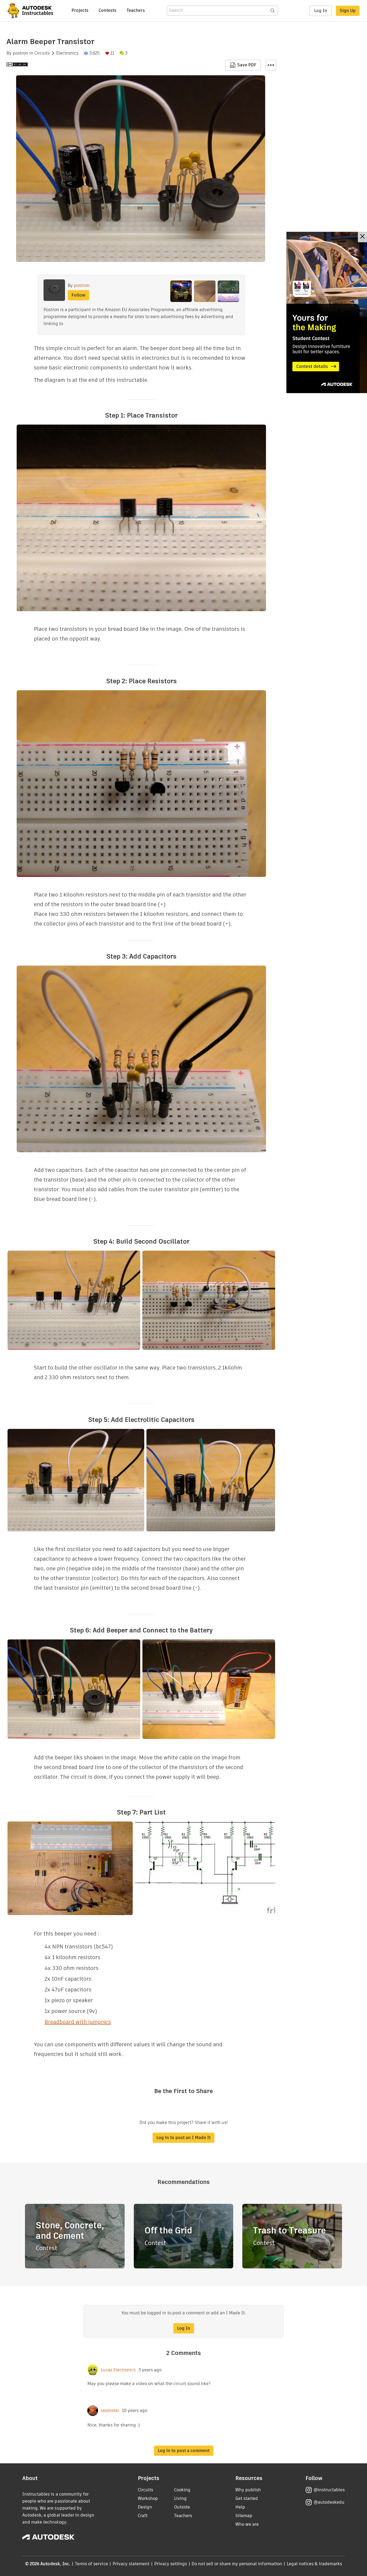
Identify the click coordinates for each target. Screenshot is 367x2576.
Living (180, 2498)
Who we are (247, 2524)
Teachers (136, 10)
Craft (143, 2516)
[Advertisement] (327, 312)
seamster (110, 2411)
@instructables (329, 2490)
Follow (78, 295)
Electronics (67, 53)
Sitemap (244, 2516)
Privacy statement (131, 2564)
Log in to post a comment (184, 2451)
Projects (80, 10)
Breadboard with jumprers (78, 2022)
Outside (182, 2507)
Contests (107, 10)
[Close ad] (362, 237)
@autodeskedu (329, 2502)
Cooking (182, 2490)
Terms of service (91, 2564)
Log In (321, 11)
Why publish (248, 2490)
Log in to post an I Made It (183, 2138)
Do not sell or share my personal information (237, 2564)
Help (240, 2507)
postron (20, 53)
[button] (271, 65)
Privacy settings (171, 2564)
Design (145, 2507)
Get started (247, 2498)
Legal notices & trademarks (314, 2564)
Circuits (42, 53)
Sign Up (348, 11)
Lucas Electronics (118, 2370)
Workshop (148, 2498)
